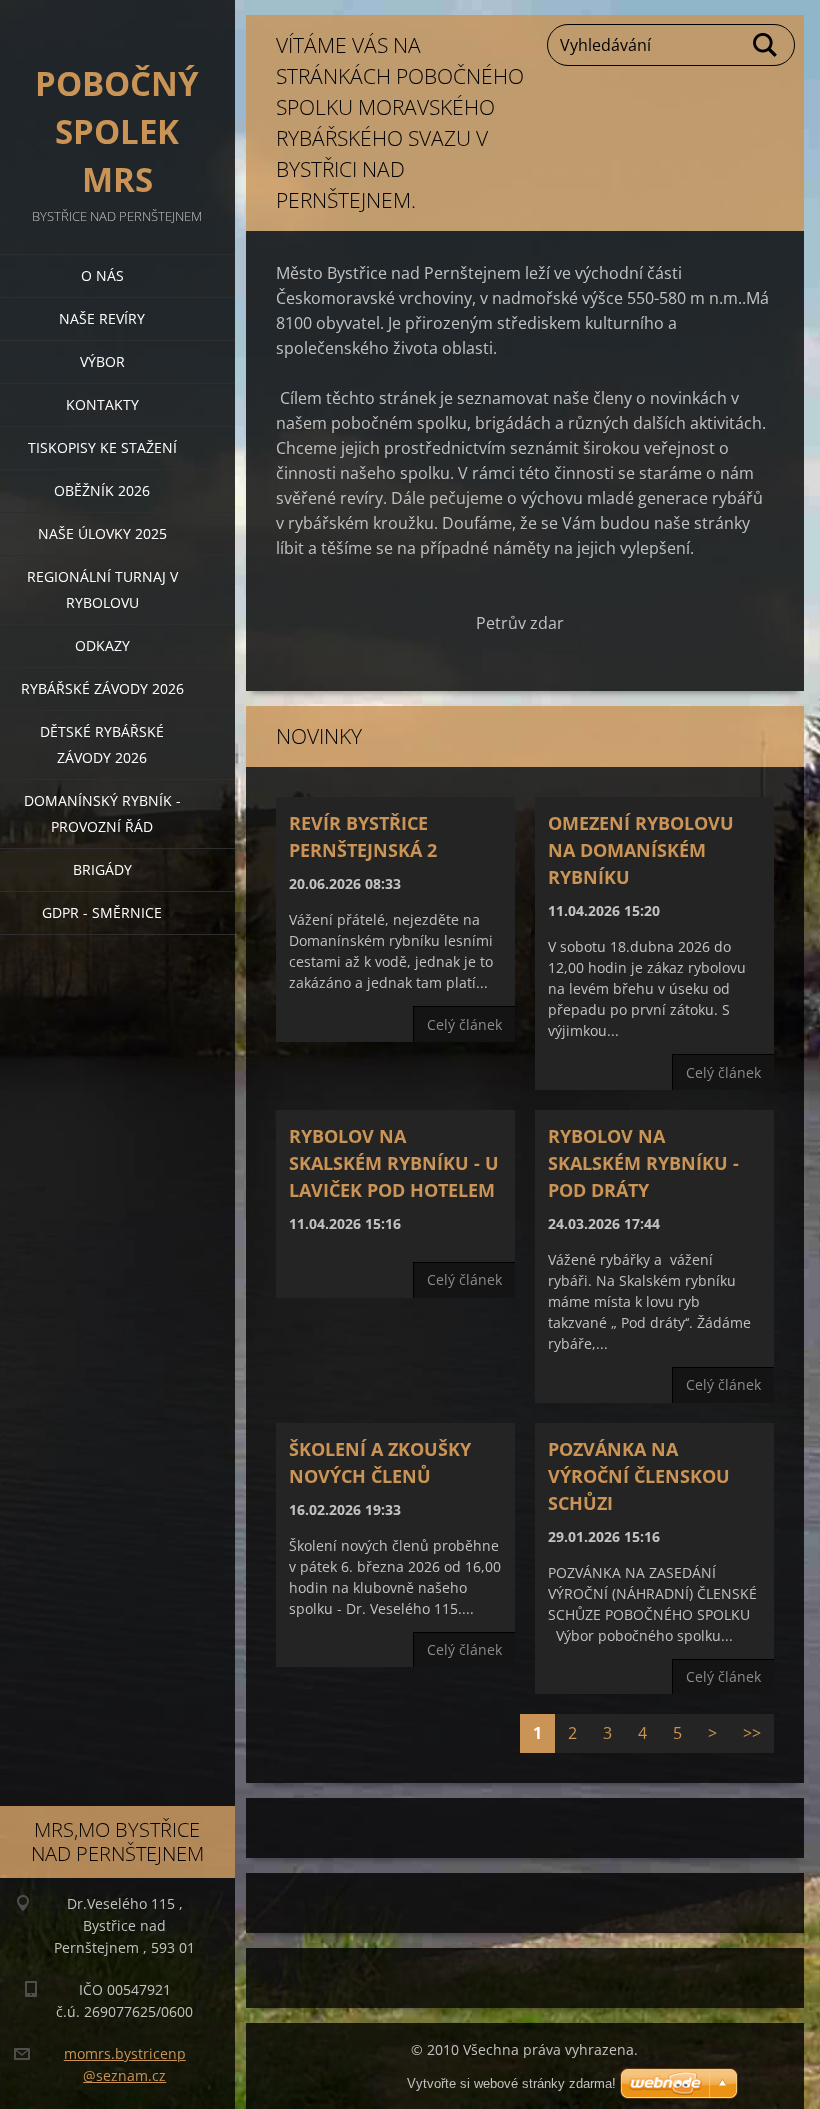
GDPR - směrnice (102, 912)
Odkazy (102, 645)
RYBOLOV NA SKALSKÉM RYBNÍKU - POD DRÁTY (643, 1163)
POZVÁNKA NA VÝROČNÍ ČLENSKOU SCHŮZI (639, 1476)
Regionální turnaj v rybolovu (102, 589)
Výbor (102, 361)
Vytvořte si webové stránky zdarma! (511, 2083)
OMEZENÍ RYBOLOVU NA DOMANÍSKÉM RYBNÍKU (641, 850)
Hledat (766, 45)
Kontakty (102, 404)
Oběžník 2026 (102, 490)
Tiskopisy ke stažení (102, 447)
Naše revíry (102, 318)
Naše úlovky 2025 (102, 533)
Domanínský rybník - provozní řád (102, 813)
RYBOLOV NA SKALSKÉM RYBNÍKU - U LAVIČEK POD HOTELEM (394, 1163)
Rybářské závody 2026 (102, 688)
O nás (102, 275)
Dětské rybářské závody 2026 (102, 744)
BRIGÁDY (102, 869)
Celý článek (464, 1024)
